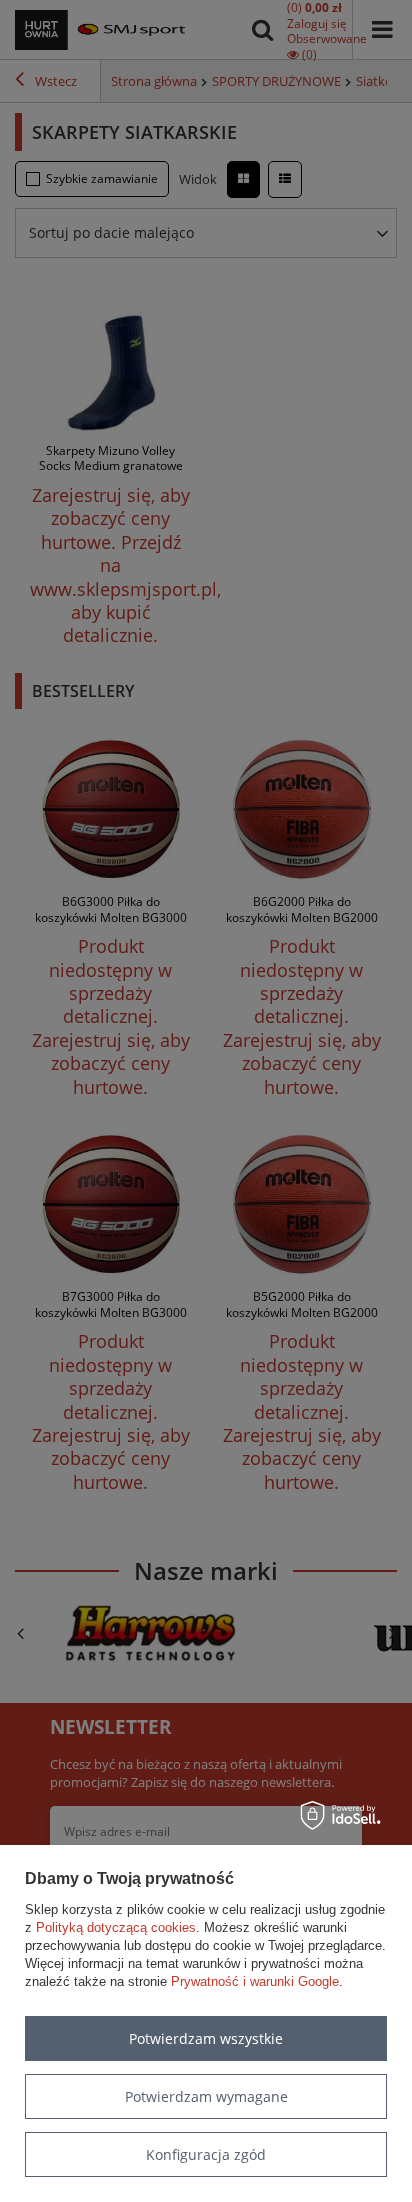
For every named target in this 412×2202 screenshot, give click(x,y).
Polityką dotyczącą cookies (116, 1927)
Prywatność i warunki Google (255, 1981)
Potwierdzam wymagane (206, 2096)
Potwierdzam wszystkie (206, 2038)
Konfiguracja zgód (206, 2154)
